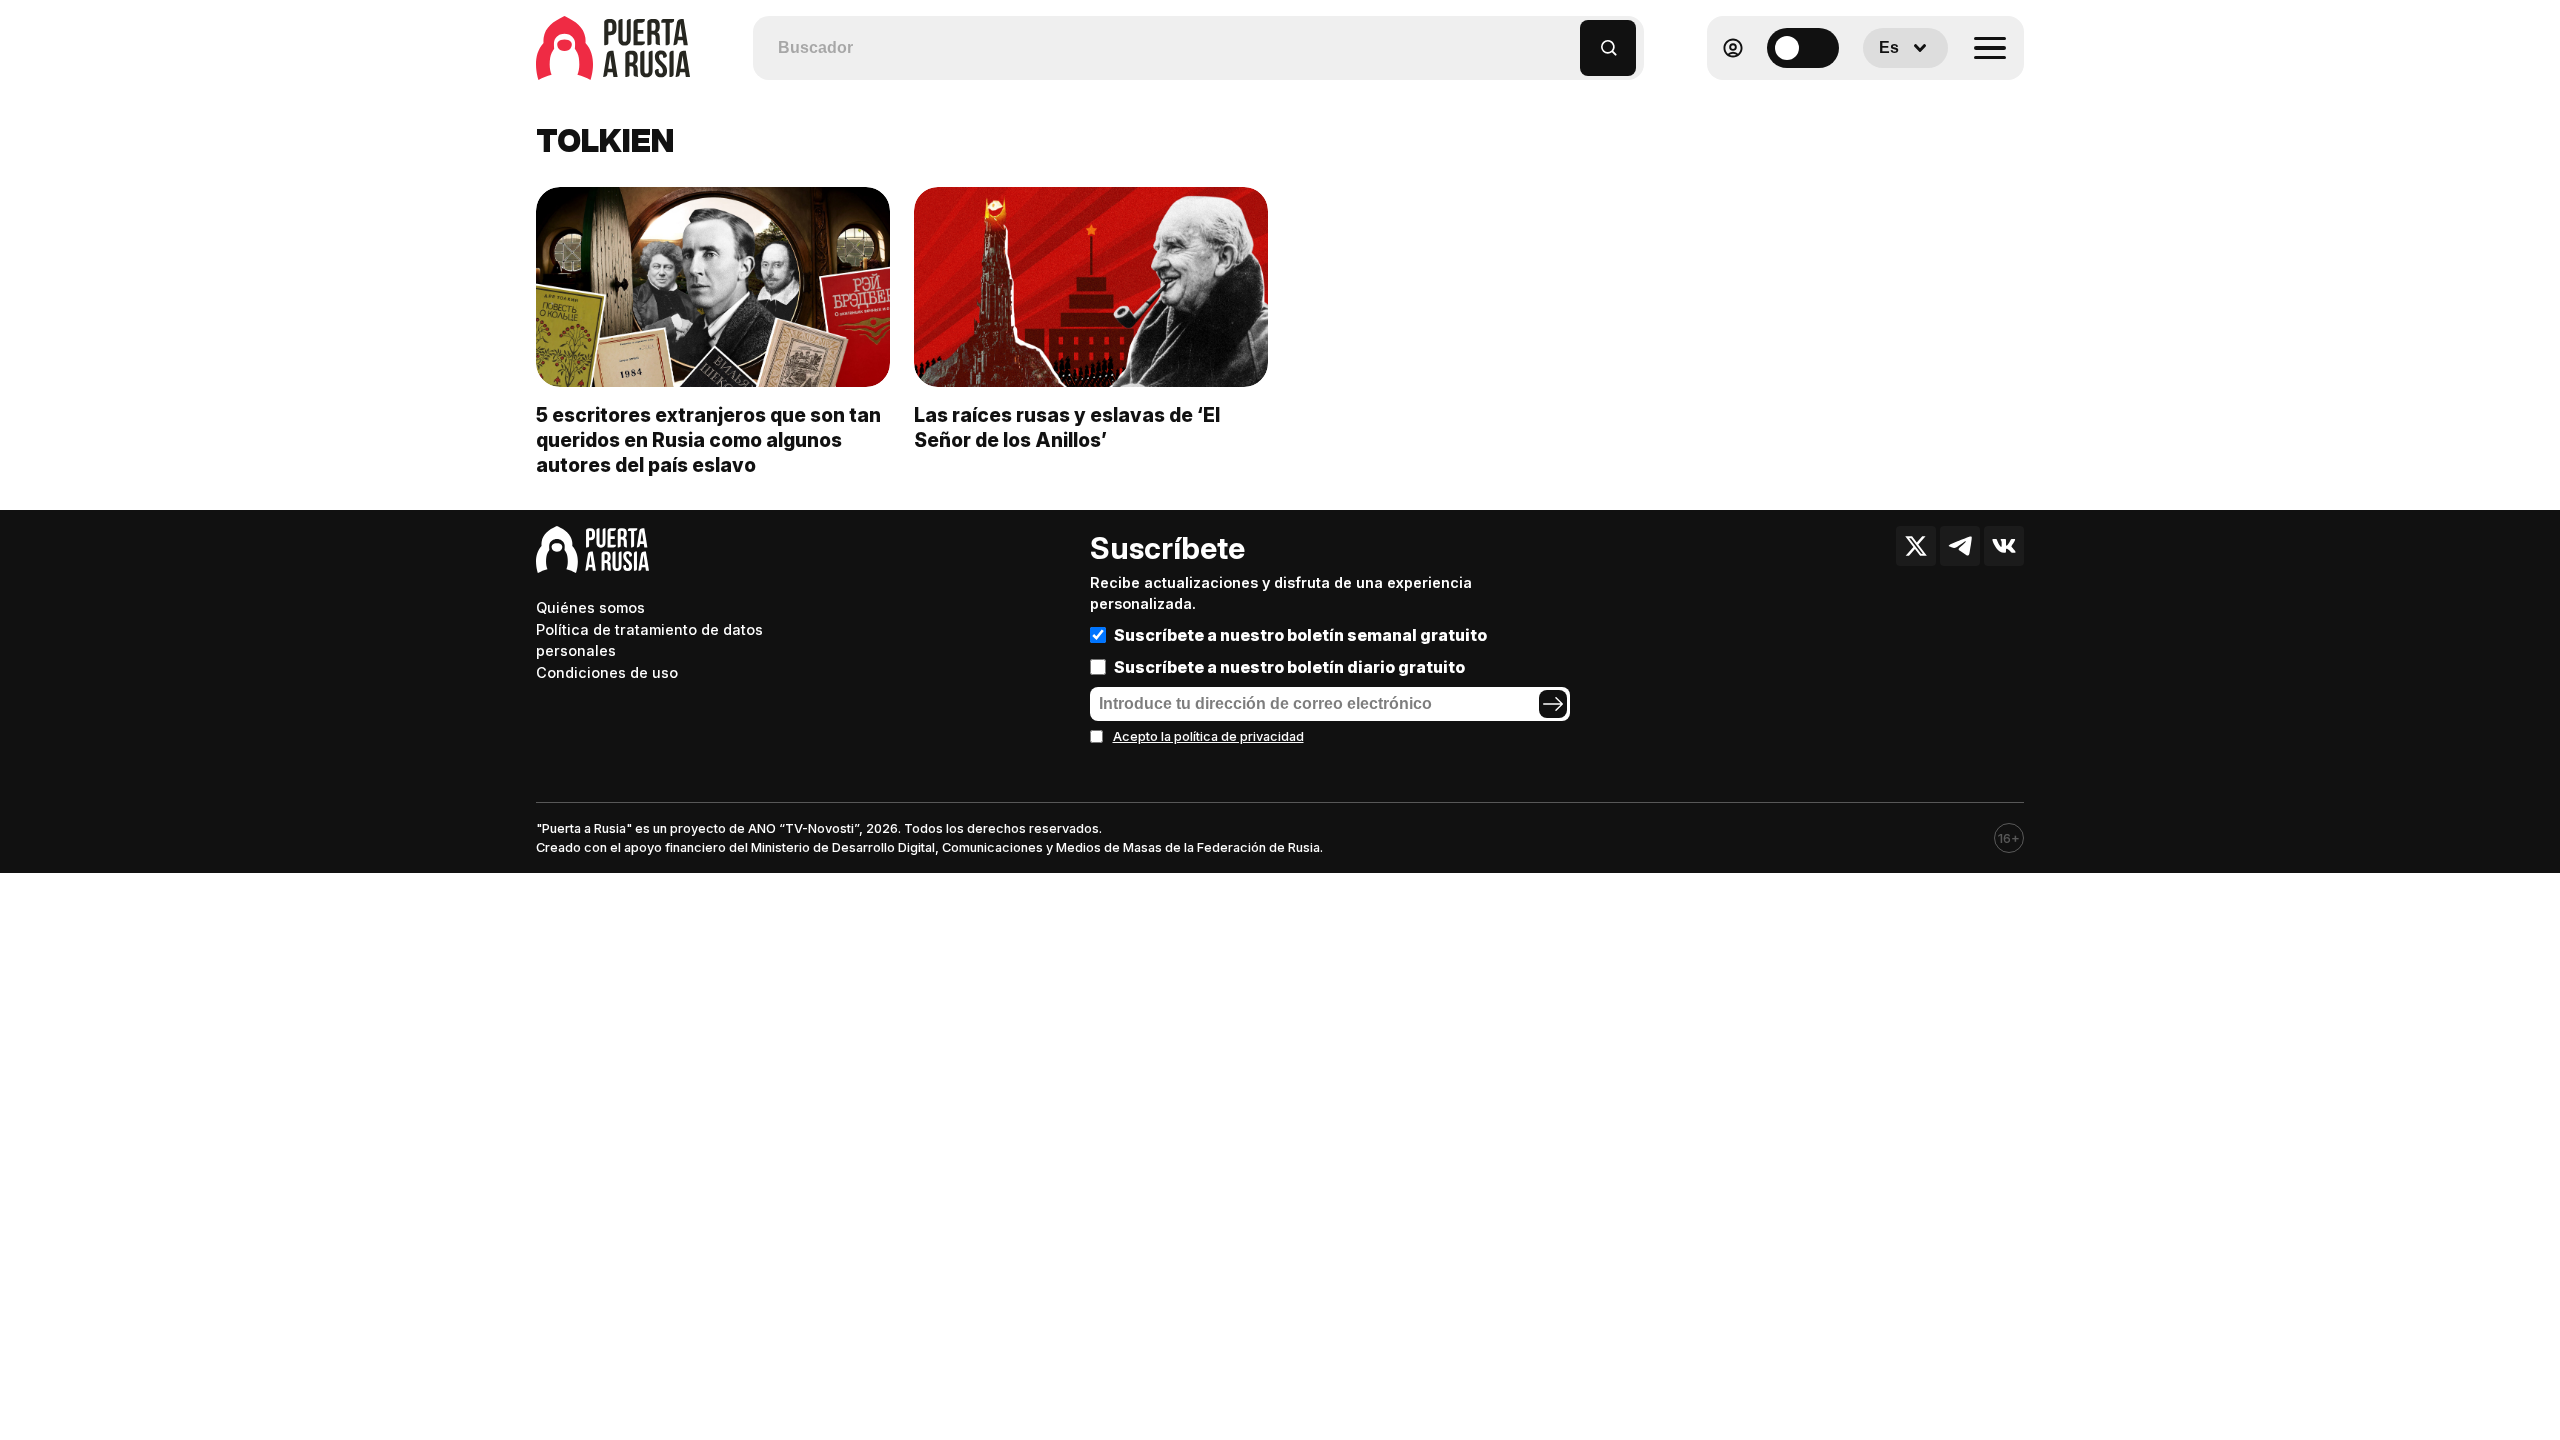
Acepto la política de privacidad (1208, 736)
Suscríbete (1167, 548)
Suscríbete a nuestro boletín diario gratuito (1289, 667)
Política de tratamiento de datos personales (649, 640)
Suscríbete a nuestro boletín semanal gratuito (1300, 635)
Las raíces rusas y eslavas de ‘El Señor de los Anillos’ (1067, 427)
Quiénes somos (590, 607)
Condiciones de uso (607, 672)
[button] (1565, 38)
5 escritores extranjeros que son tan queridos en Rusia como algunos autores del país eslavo (708, 440)
